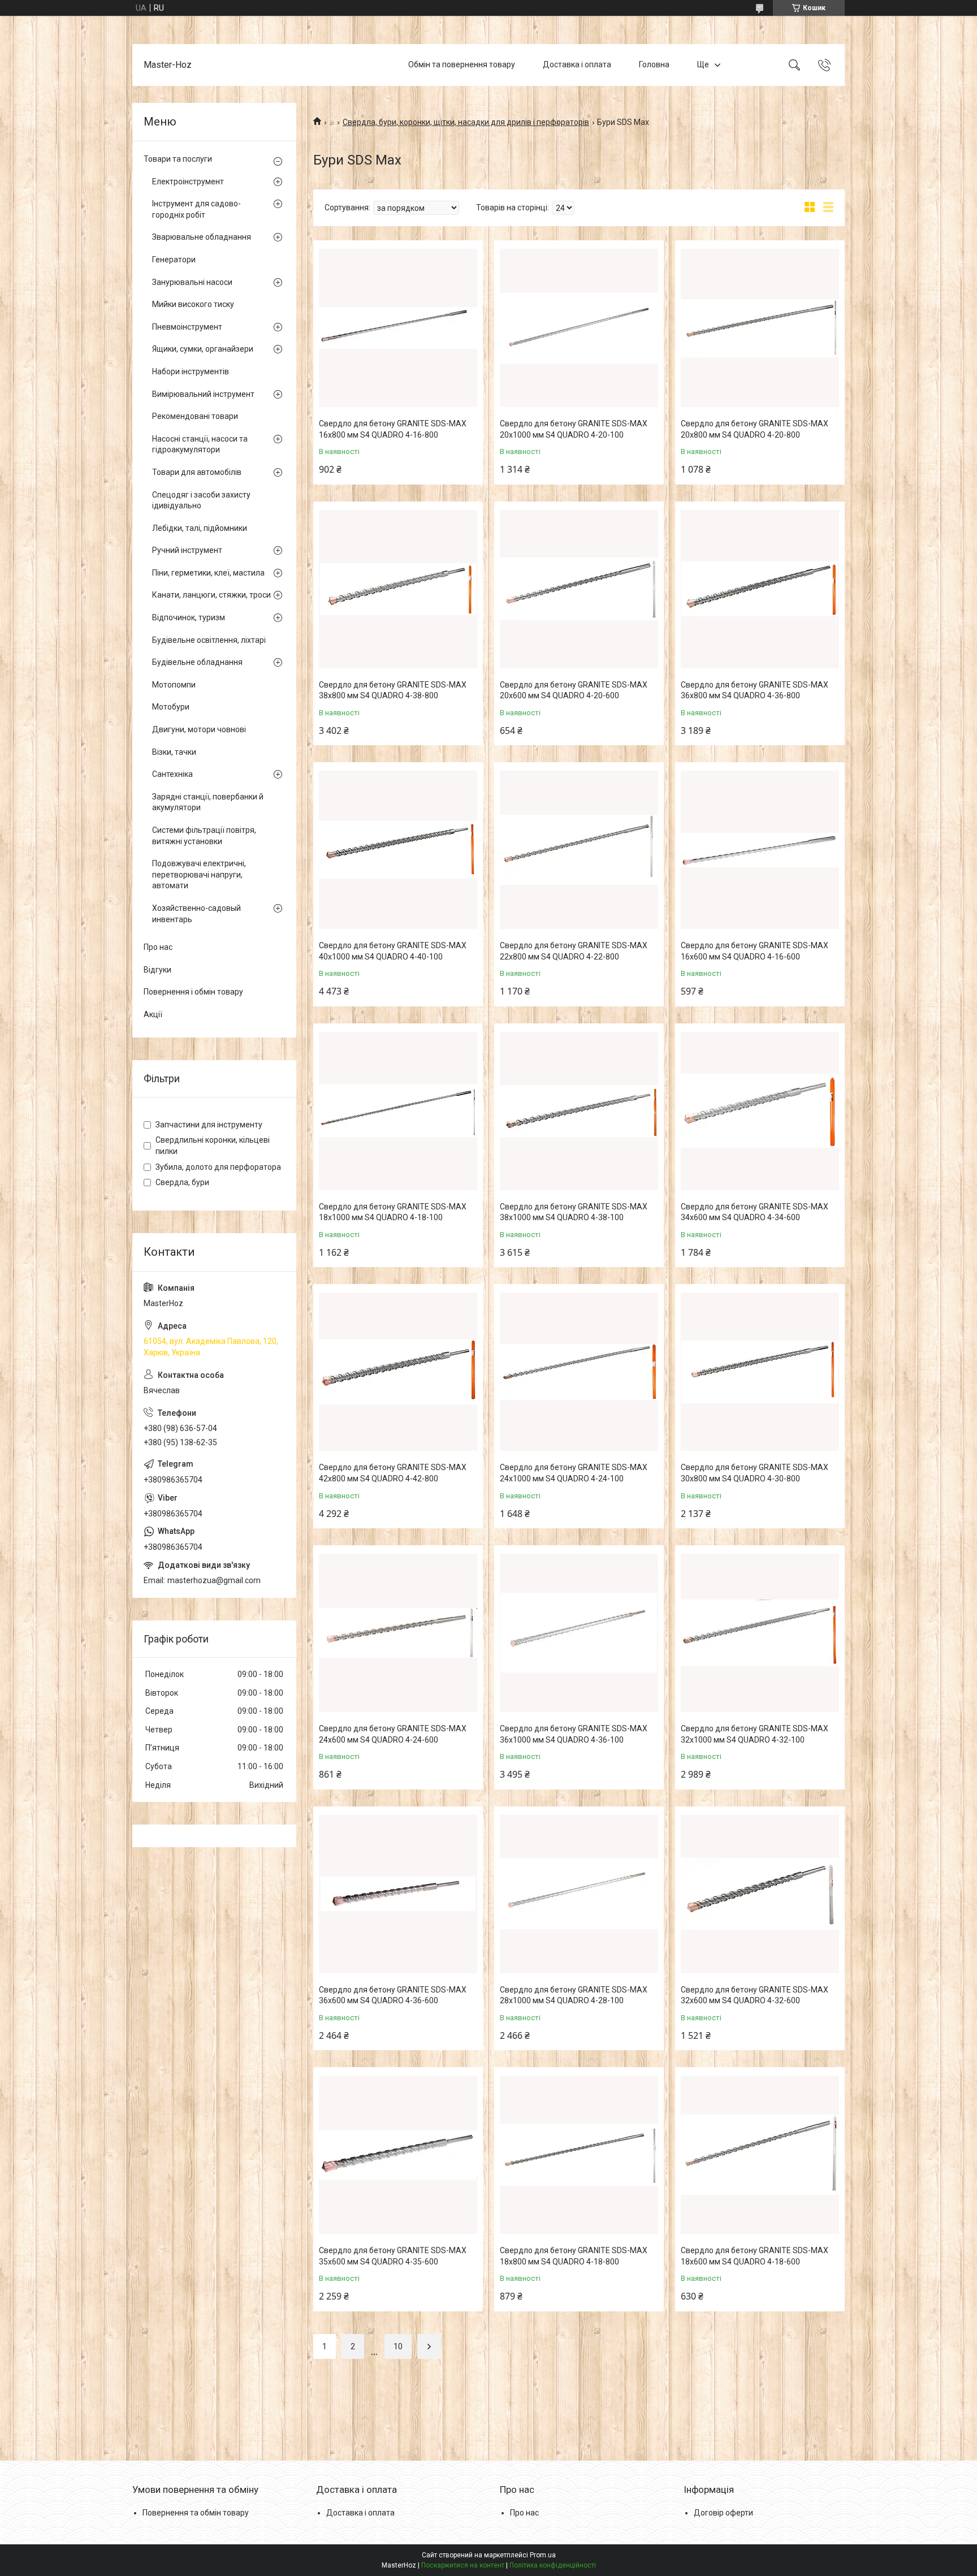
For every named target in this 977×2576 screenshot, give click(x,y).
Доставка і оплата (577, 64)
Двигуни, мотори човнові (199, 729)
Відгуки (157, 970)
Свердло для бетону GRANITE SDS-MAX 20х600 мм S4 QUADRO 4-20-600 (574, 690)
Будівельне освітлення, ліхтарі (209, 640)
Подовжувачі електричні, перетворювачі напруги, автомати (199, 874)
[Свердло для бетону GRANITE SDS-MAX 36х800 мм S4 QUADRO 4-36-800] (760, 589)
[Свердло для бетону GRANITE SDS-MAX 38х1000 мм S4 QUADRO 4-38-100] (579, 1111)
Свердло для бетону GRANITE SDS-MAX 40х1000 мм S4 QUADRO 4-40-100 (393, 951)
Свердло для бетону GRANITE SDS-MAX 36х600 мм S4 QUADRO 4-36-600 (393, 1995)
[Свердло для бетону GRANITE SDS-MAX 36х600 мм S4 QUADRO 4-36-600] (398, 1894)
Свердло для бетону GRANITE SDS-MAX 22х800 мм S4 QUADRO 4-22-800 (574, 951)
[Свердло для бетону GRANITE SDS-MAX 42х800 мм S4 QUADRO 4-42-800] (398, 1372)
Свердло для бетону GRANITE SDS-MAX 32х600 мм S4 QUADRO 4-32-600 (755, 1995)
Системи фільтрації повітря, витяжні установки (204, 836)
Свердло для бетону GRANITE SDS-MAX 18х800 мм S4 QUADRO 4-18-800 (574, 2256)
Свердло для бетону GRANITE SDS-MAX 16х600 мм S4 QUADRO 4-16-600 (755, 951)
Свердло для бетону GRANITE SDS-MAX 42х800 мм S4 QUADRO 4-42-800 (393, 1473)
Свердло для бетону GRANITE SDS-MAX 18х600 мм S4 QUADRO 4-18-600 (755, 2256)
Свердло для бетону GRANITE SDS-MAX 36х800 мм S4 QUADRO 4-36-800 (755, 690)
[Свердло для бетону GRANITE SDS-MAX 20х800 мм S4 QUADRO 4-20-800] (760, 328)
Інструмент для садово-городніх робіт (196, 209)
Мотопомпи (174, 685)
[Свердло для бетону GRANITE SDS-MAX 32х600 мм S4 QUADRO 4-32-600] (760, 1894)
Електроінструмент (188, 181)
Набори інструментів (191, 371)
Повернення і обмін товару (193, 992)
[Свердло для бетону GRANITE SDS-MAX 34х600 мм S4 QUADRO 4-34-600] (760, 1111)
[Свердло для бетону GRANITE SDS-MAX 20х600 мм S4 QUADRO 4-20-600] (579, 589)
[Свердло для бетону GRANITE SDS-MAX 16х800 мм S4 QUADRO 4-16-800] (398, 328)
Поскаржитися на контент (463, 2565)
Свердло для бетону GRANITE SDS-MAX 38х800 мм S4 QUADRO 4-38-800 (393, 690)
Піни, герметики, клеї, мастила (208, 573)
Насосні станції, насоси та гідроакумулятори (200, 444)
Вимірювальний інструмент (203, 394)
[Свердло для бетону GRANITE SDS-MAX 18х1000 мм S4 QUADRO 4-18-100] (398, 1111)
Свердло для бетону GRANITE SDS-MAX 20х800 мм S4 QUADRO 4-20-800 (755, 429)
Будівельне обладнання (197, 662)
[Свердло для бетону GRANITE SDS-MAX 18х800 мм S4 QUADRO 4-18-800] (579, 2155)
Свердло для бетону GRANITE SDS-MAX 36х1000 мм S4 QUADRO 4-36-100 (574, 1734)
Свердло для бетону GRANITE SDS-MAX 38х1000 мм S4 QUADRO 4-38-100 (574, 1212)
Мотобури (171, 707)
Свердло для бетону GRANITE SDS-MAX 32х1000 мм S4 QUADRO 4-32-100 (755, 1734)
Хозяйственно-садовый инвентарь (196, 914)
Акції (153, 1014)
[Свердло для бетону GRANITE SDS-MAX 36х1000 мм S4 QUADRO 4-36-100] (579, 1633)
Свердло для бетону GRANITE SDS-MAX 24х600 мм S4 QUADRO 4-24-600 (393, 1734)
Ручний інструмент (187, 550)
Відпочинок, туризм (189, 617)
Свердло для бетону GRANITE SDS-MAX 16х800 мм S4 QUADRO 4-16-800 (393, 429)
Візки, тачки (174, 752)
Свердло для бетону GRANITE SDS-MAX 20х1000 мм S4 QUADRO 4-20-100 (574, 429)
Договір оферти (723, 2513)
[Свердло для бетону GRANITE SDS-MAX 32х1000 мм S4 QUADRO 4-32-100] (760, 1633)
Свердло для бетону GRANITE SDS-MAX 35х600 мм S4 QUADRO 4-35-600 (393, 2256)
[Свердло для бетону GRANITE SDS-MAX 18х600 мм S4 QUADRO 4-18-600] (760, 2155)
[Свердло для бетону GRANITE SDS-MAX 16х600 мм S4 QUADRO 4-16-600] (760, 850)
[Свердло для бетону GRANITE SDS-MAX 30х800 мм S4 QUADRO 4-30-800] (760, 1372)
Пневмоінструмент (187, 327)
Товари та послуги (178, 159)
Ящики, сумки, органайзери (203, 349)
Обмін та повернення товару (462, 64)
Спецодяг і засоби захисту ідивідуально (201, 500)
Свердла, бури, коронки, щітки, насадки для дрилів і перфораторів (466, 122)
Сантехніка (172, 774)
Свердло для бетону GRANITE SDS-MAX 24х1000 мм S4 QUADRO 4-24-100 (574, 1473)
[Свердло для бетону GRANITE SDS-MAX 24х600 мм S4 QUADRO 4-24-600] (398, 1633)
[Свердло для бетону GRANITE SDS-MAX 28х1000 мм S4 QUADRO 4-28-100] (579, 1894)
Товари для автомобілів (197, 472)
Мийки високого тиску (193, 304)
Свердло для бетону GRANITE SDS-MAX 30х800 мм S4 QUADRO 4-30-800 (755, 1473)
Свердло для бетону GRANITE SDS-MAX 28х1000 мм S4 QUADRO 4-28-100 (574, 1995)
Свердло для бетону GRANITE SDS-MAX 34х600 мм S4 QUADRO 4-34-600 (755, 1212)
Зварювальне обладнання (202, 237)
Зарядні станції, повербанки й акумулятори (208, 802)
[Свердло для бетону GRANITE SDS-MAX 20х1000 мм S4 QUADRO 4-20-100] (579, 328)
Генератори (174, 260)
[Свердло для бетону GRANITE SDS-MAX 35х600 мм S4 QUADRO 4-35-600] (398, 2155)
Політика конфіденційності (553, 2565)
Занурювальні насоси (192, 282)
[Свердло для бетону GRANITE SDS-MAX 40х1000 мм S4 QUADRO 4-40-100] (398, 850)
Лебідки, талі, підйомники (200, 528)
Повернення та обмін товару (196, 2513)
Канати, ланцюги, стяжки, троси (211, 595)
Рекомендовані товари (195, 416)
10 (398, 2346)
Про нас (158, 947)
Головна (654, 64)
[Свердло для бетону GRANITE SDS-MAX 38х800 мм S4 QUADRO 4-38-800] (398, 589)
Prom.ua (543, 2555)
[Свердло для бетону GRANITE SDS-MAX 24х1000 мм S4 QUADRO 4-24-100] (579, 1372)
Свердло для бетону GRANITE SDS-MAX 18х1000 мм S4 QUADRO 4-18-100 (393, 1212)
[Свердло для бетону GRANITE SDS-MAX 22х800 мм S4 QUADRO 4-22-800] (579, 850)
